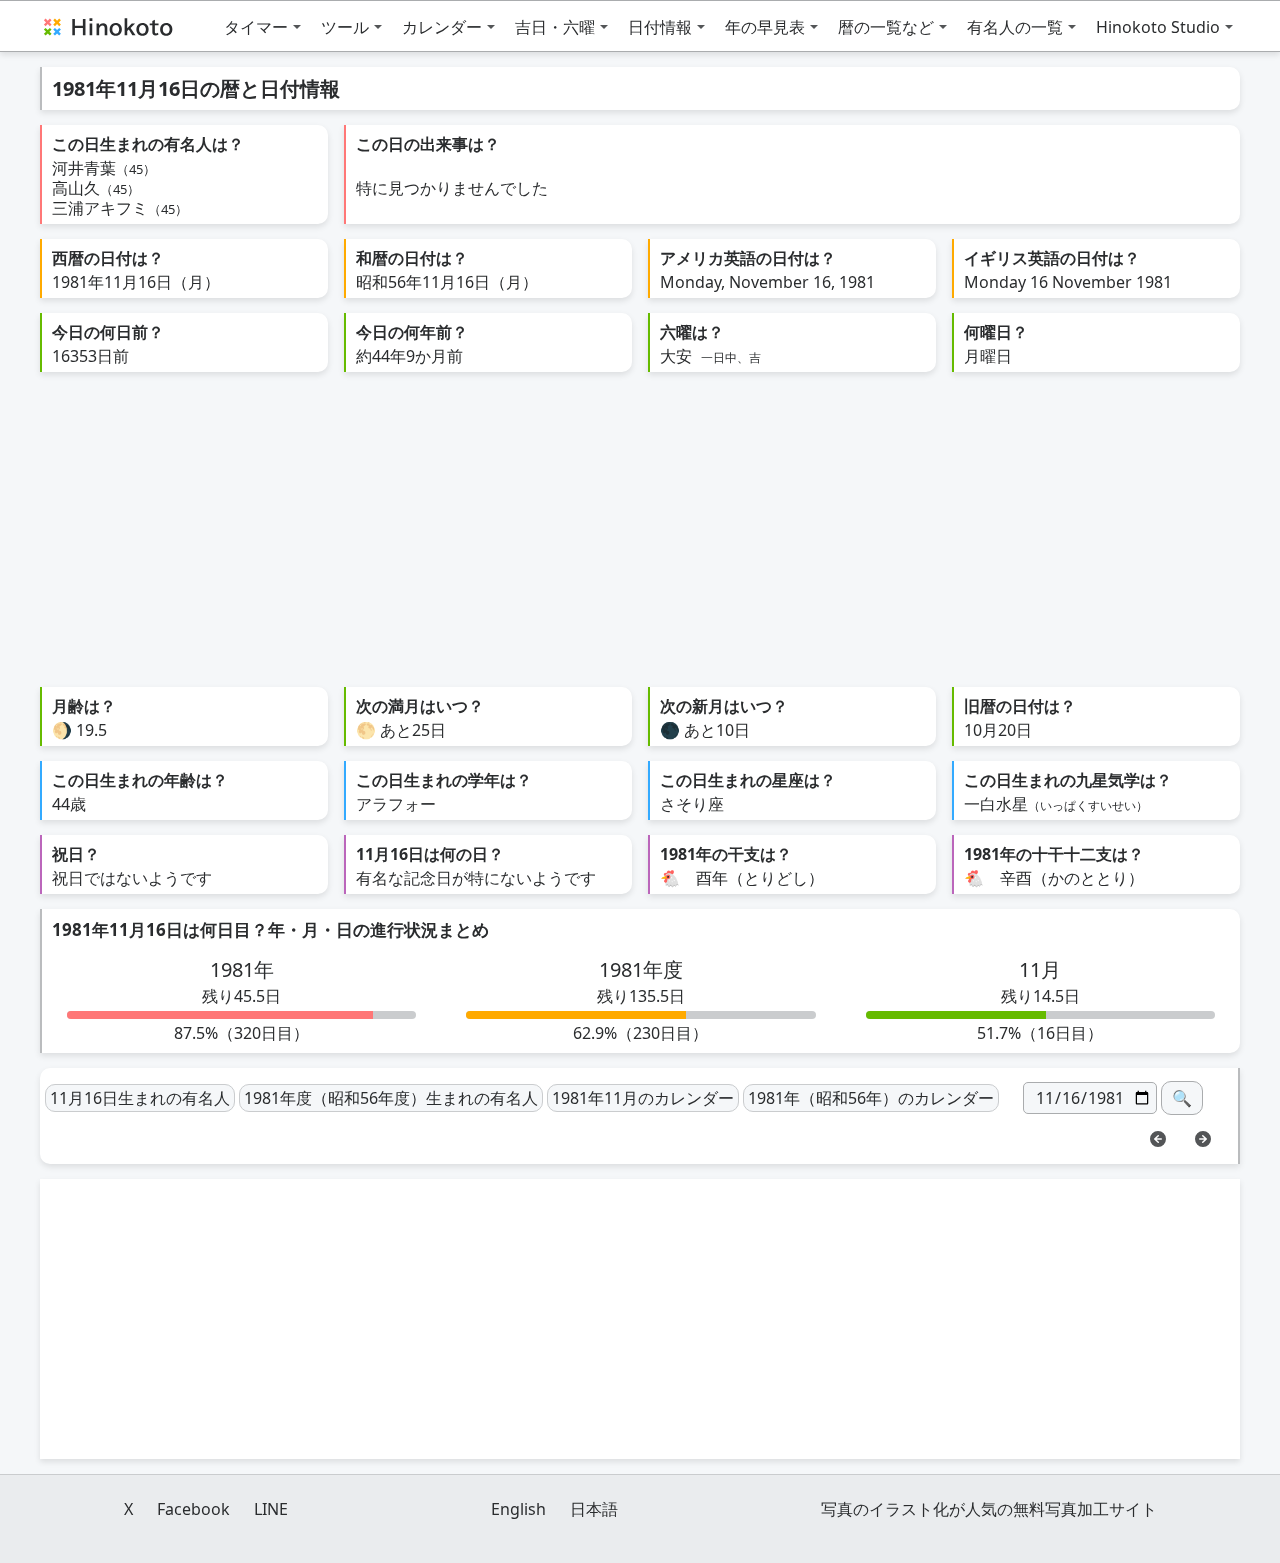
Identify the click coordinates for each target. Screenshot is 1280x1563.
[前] (1158, 1137)
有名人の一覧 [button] (1015, 27)
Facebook (193, 1509)
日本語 (594, 1509)
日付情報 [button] (660, 27)
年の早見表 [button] (765, 27)
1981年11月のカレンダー (643, 1098)
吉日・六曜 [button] (555, 27)
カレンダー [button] (442, 27)
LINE (271, 1509)
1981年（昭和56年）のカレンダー (871, 1098)
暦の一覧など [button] (886, 27)
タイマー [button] (256, 27)
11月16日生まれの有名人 (140, 1098)
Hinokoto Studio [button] (1158, 27)
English (518, 1509)
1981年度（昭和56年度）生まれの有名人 (391, 1098)
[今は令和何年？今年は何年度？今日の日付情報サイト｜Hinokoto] (107, 26)
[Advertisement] (640, 537)
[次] (1203, 1137)
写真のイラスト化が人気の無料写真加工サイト (989, 1509)
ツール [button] (345, 27)
